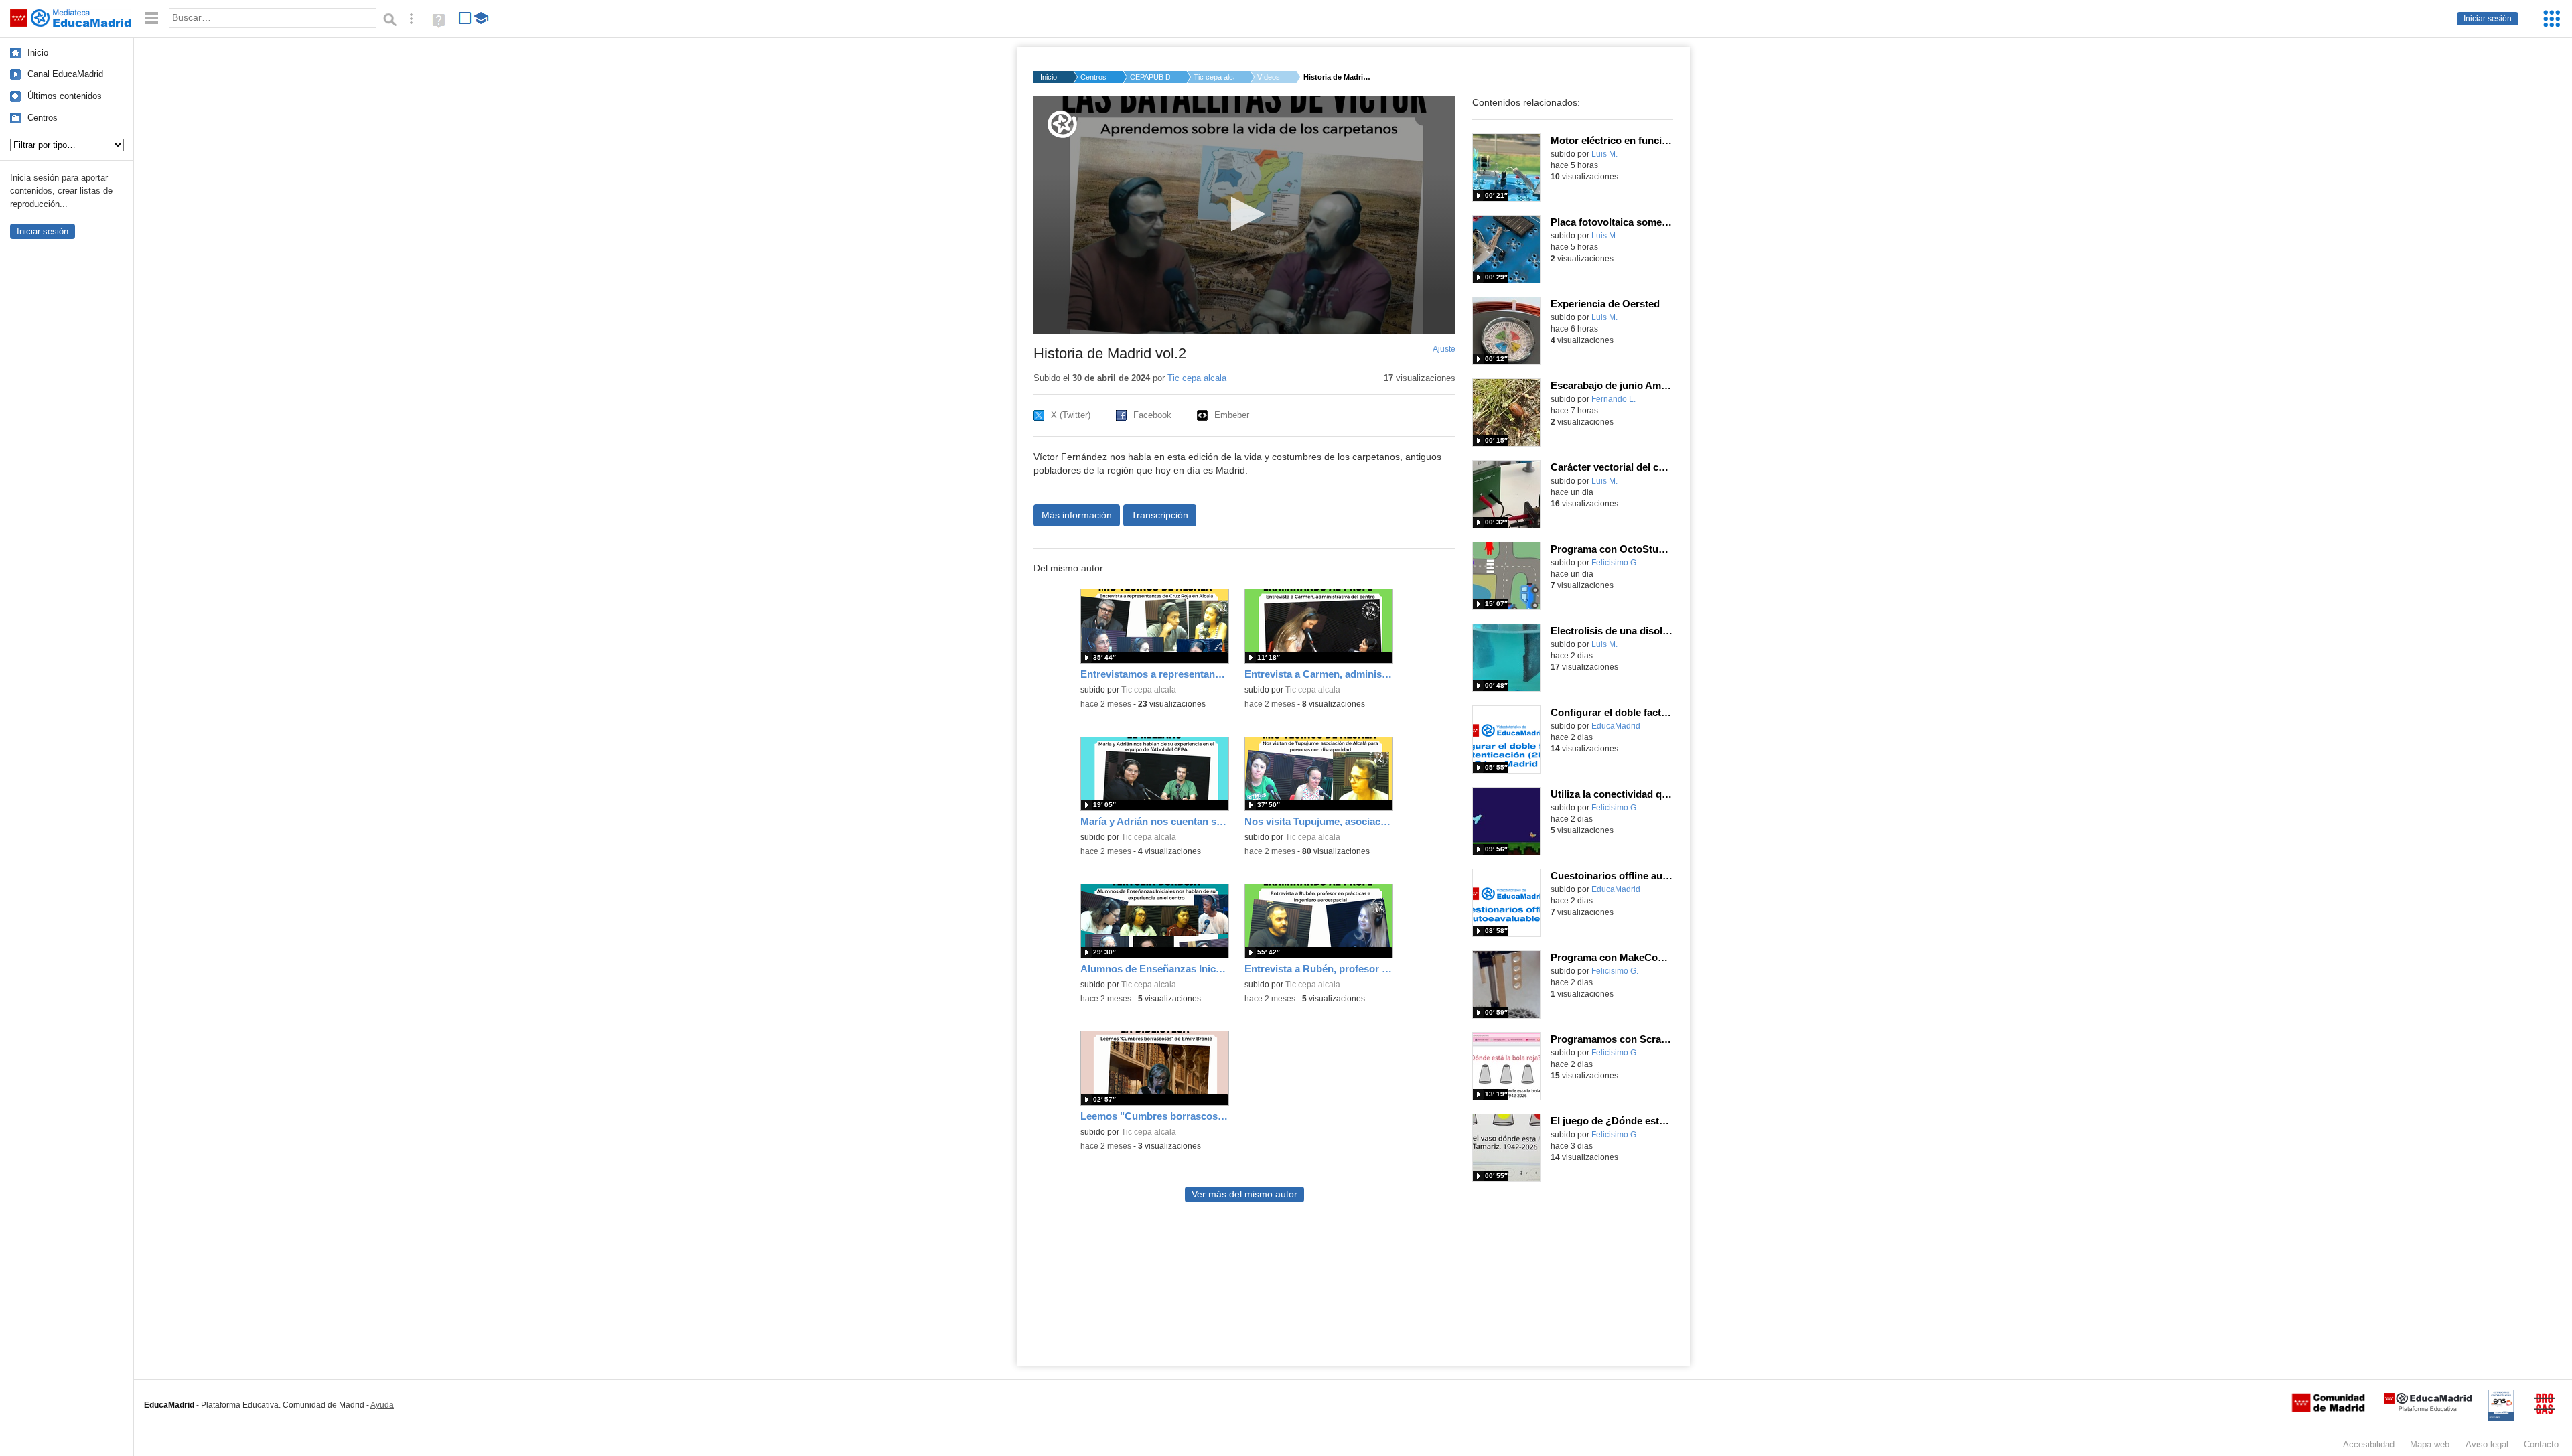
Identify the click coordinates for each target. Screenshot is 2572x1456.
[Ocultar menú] (151, 18)
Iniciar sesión (2488, 19)
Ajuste (1444, 349)
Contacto (2541, 1444)
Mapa (2430, 1444)
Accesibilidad (2369, 1444)
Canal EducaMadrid (65, 74)
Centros (43, 118)
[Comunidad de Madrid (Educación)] (2328, 1409)
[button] (1244, 214)
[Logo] (1062, 124)
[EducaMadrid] (2428, 1409)
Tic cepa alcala (1214, 77)
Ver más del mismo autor (1244, 1194)
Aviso (2487, 1444)
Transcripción (1160, 515)
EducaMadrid (1616, 726)
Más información (1077, 515)
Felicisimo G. (1615, 563)
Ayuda (382, 1405)
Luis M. (1604, 154)
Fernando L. (1614, 399)
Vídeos (1269, 77)
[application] (1244, 215)
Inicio (38, 53)
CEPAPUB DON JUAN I (1150, 77)
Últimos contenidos (65, 96)
